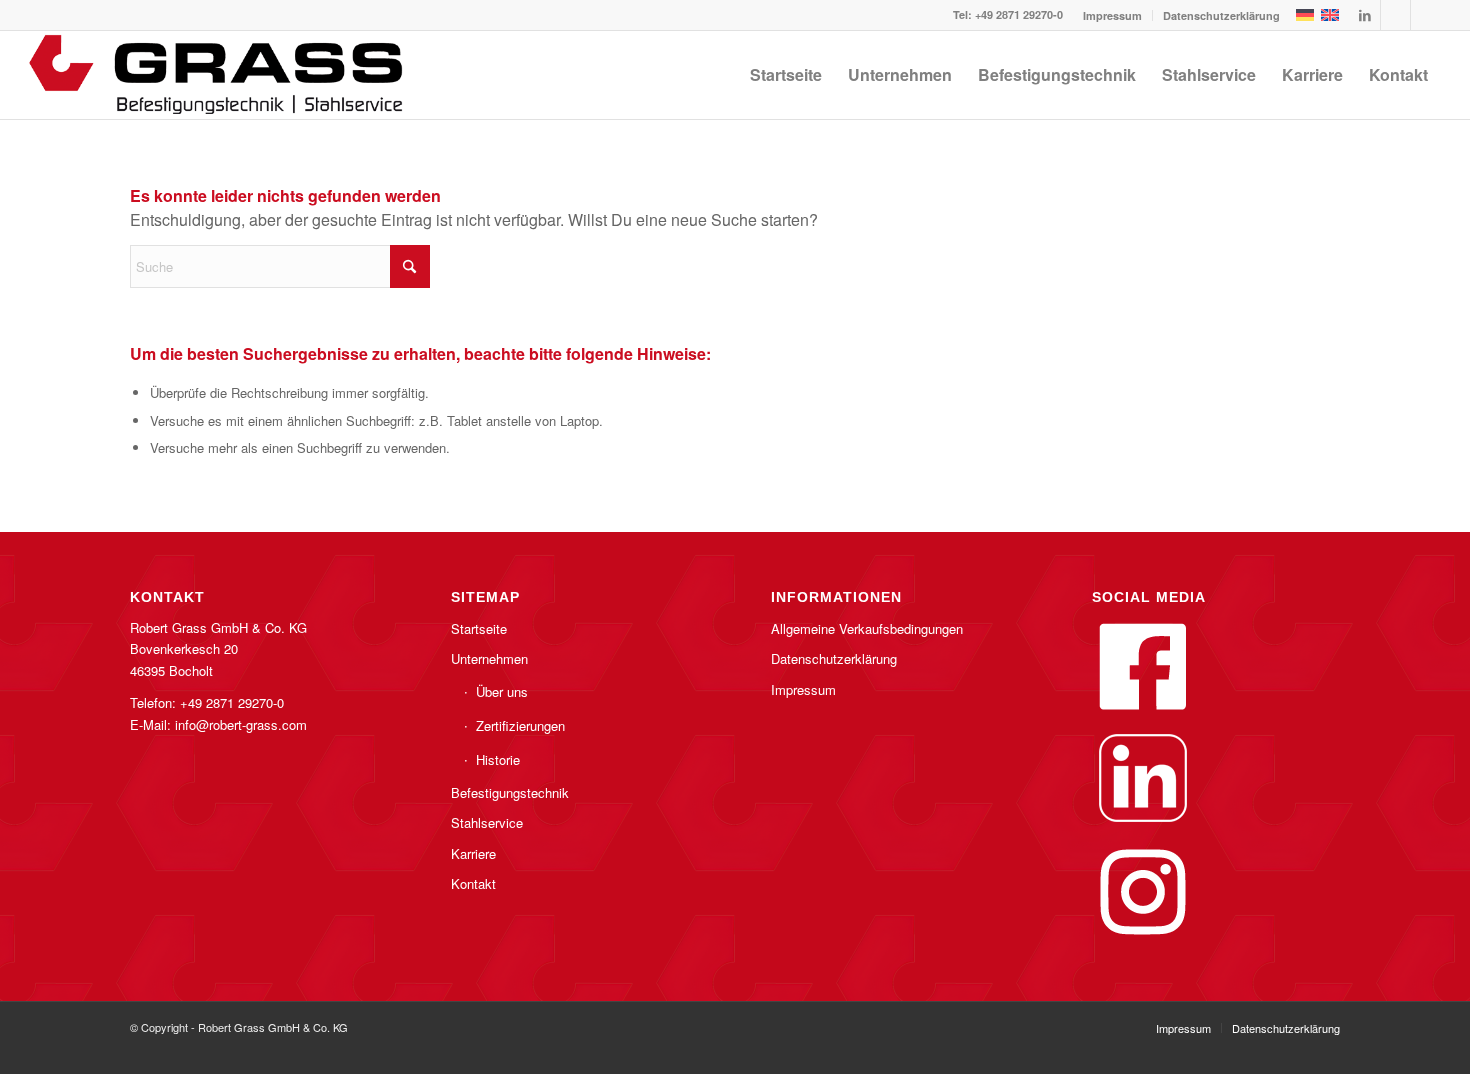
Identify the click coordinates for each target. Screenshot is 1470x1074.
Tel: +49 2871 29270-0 (1008, 14)
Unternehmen (489, 658)
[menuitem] (1113, 15)
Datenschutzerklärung (1221, 15)
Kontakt (473, 883)
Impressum (1112, 15)
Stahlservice (487, 822)
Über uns (502, 691)
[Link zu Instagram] (1426, 15)
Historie (498, 759)
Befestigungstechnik (510, 792)
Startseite (479, 628)
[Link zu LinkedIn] (1365, 15)
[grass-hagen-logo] (217, 75)
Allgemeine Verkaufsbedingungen (867, 628)
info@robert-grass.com (241, 724)
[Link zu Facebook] (1395, 15)
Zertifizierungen (520, 725)
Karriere (473, 853)
